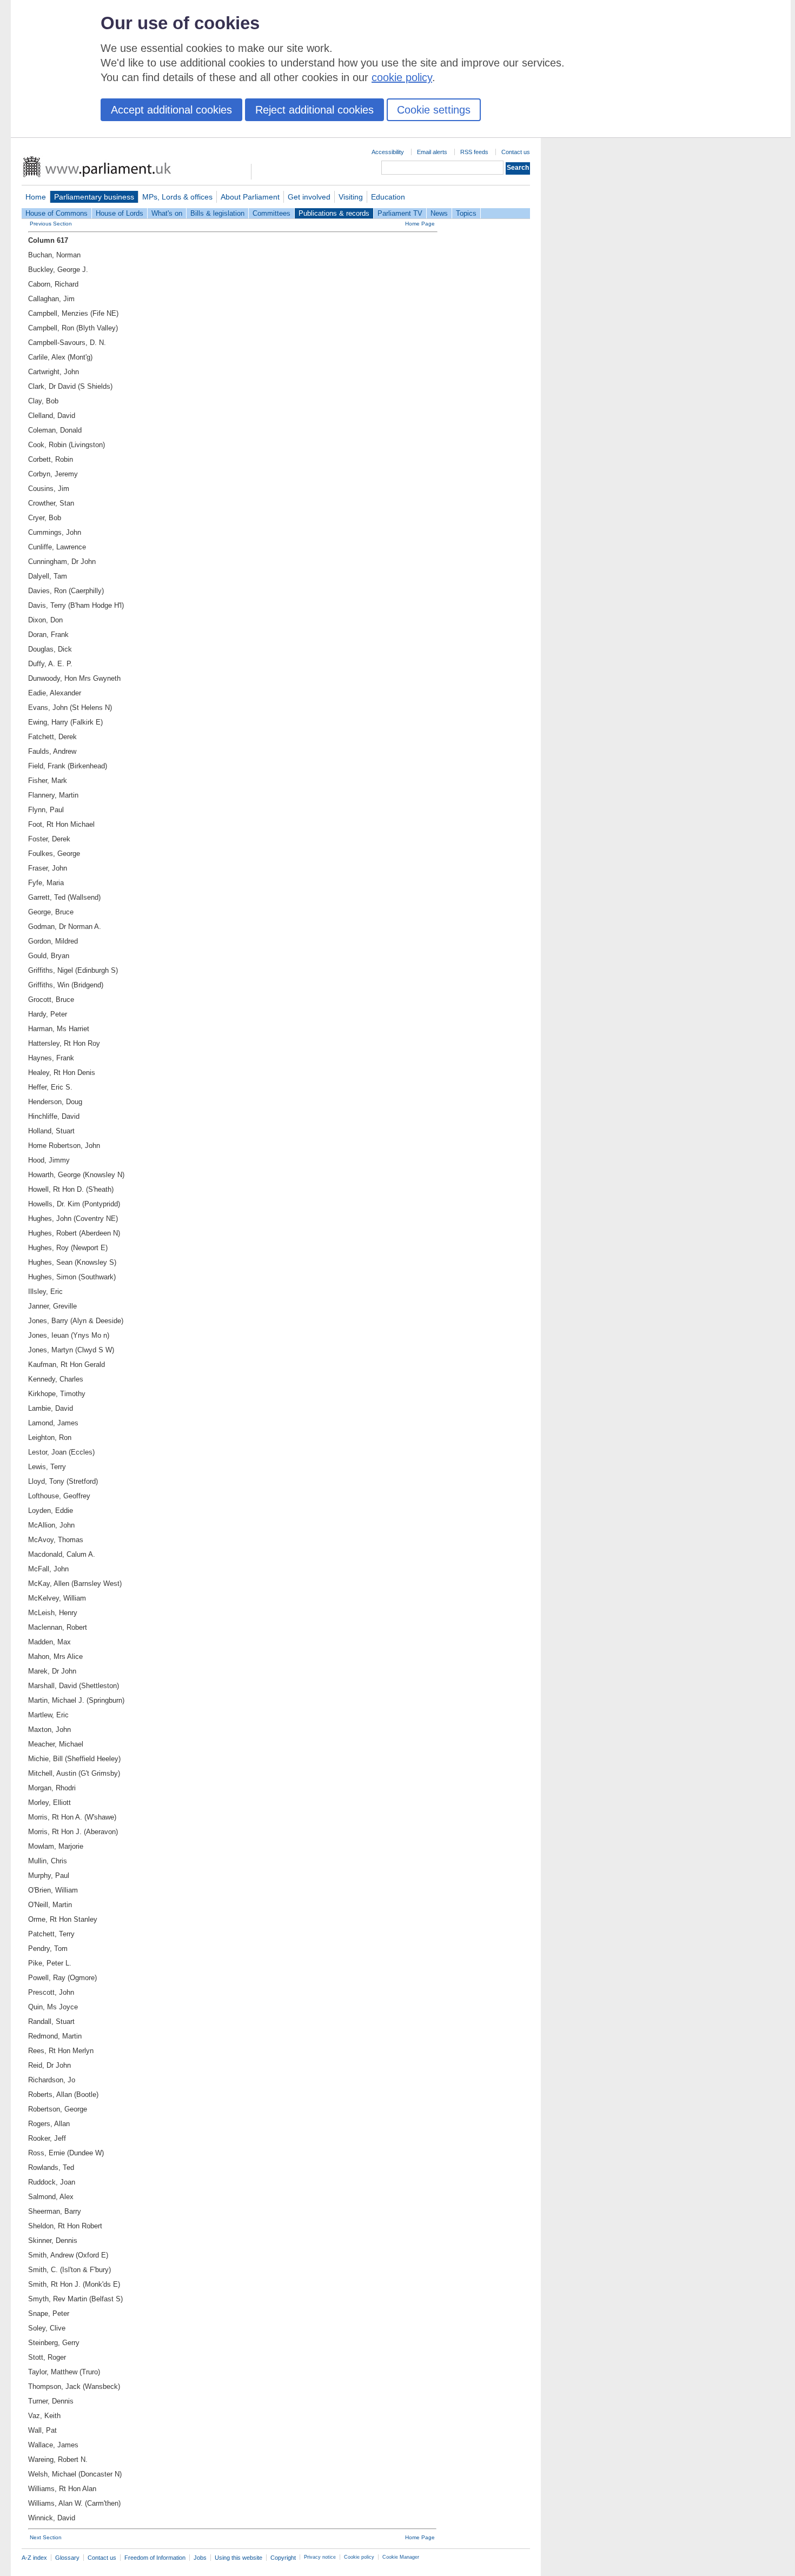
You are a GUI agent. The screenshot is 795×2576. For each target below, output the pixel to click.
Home (36, 197)
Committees (271, 213)
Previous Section (51, 224)
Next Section (46, 2537)
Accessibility (388, 152)
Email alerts (432, 152)
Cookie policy (359, 2557)
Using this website (239, 2558)
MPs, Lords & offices (177, 197)
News (439, 213)
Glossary (67, 2558)
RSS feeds (474, 152)
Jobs (200, 2558)
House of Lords (120, 213)
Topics (466, 213)
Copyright (283, 2558)
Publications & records (334, 213)
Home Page (420, 224)
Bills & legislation (217, 213)
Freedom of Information (155, 2558)
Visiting (351, 197)
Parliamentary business (94, 197)
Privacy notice (320, 2557)
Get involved (309, 197)
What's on (167, 213)
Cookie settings (434, 110)
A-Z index (34, 2558)
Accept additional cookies (171, 110)
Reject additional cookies (314, 110)
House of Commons (57, 213)
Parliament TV (400, 213)
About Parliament (250, 197)
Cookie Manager (401, 2557)
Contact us (516, 152)
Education (388, 197)
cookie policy (402, 77)
